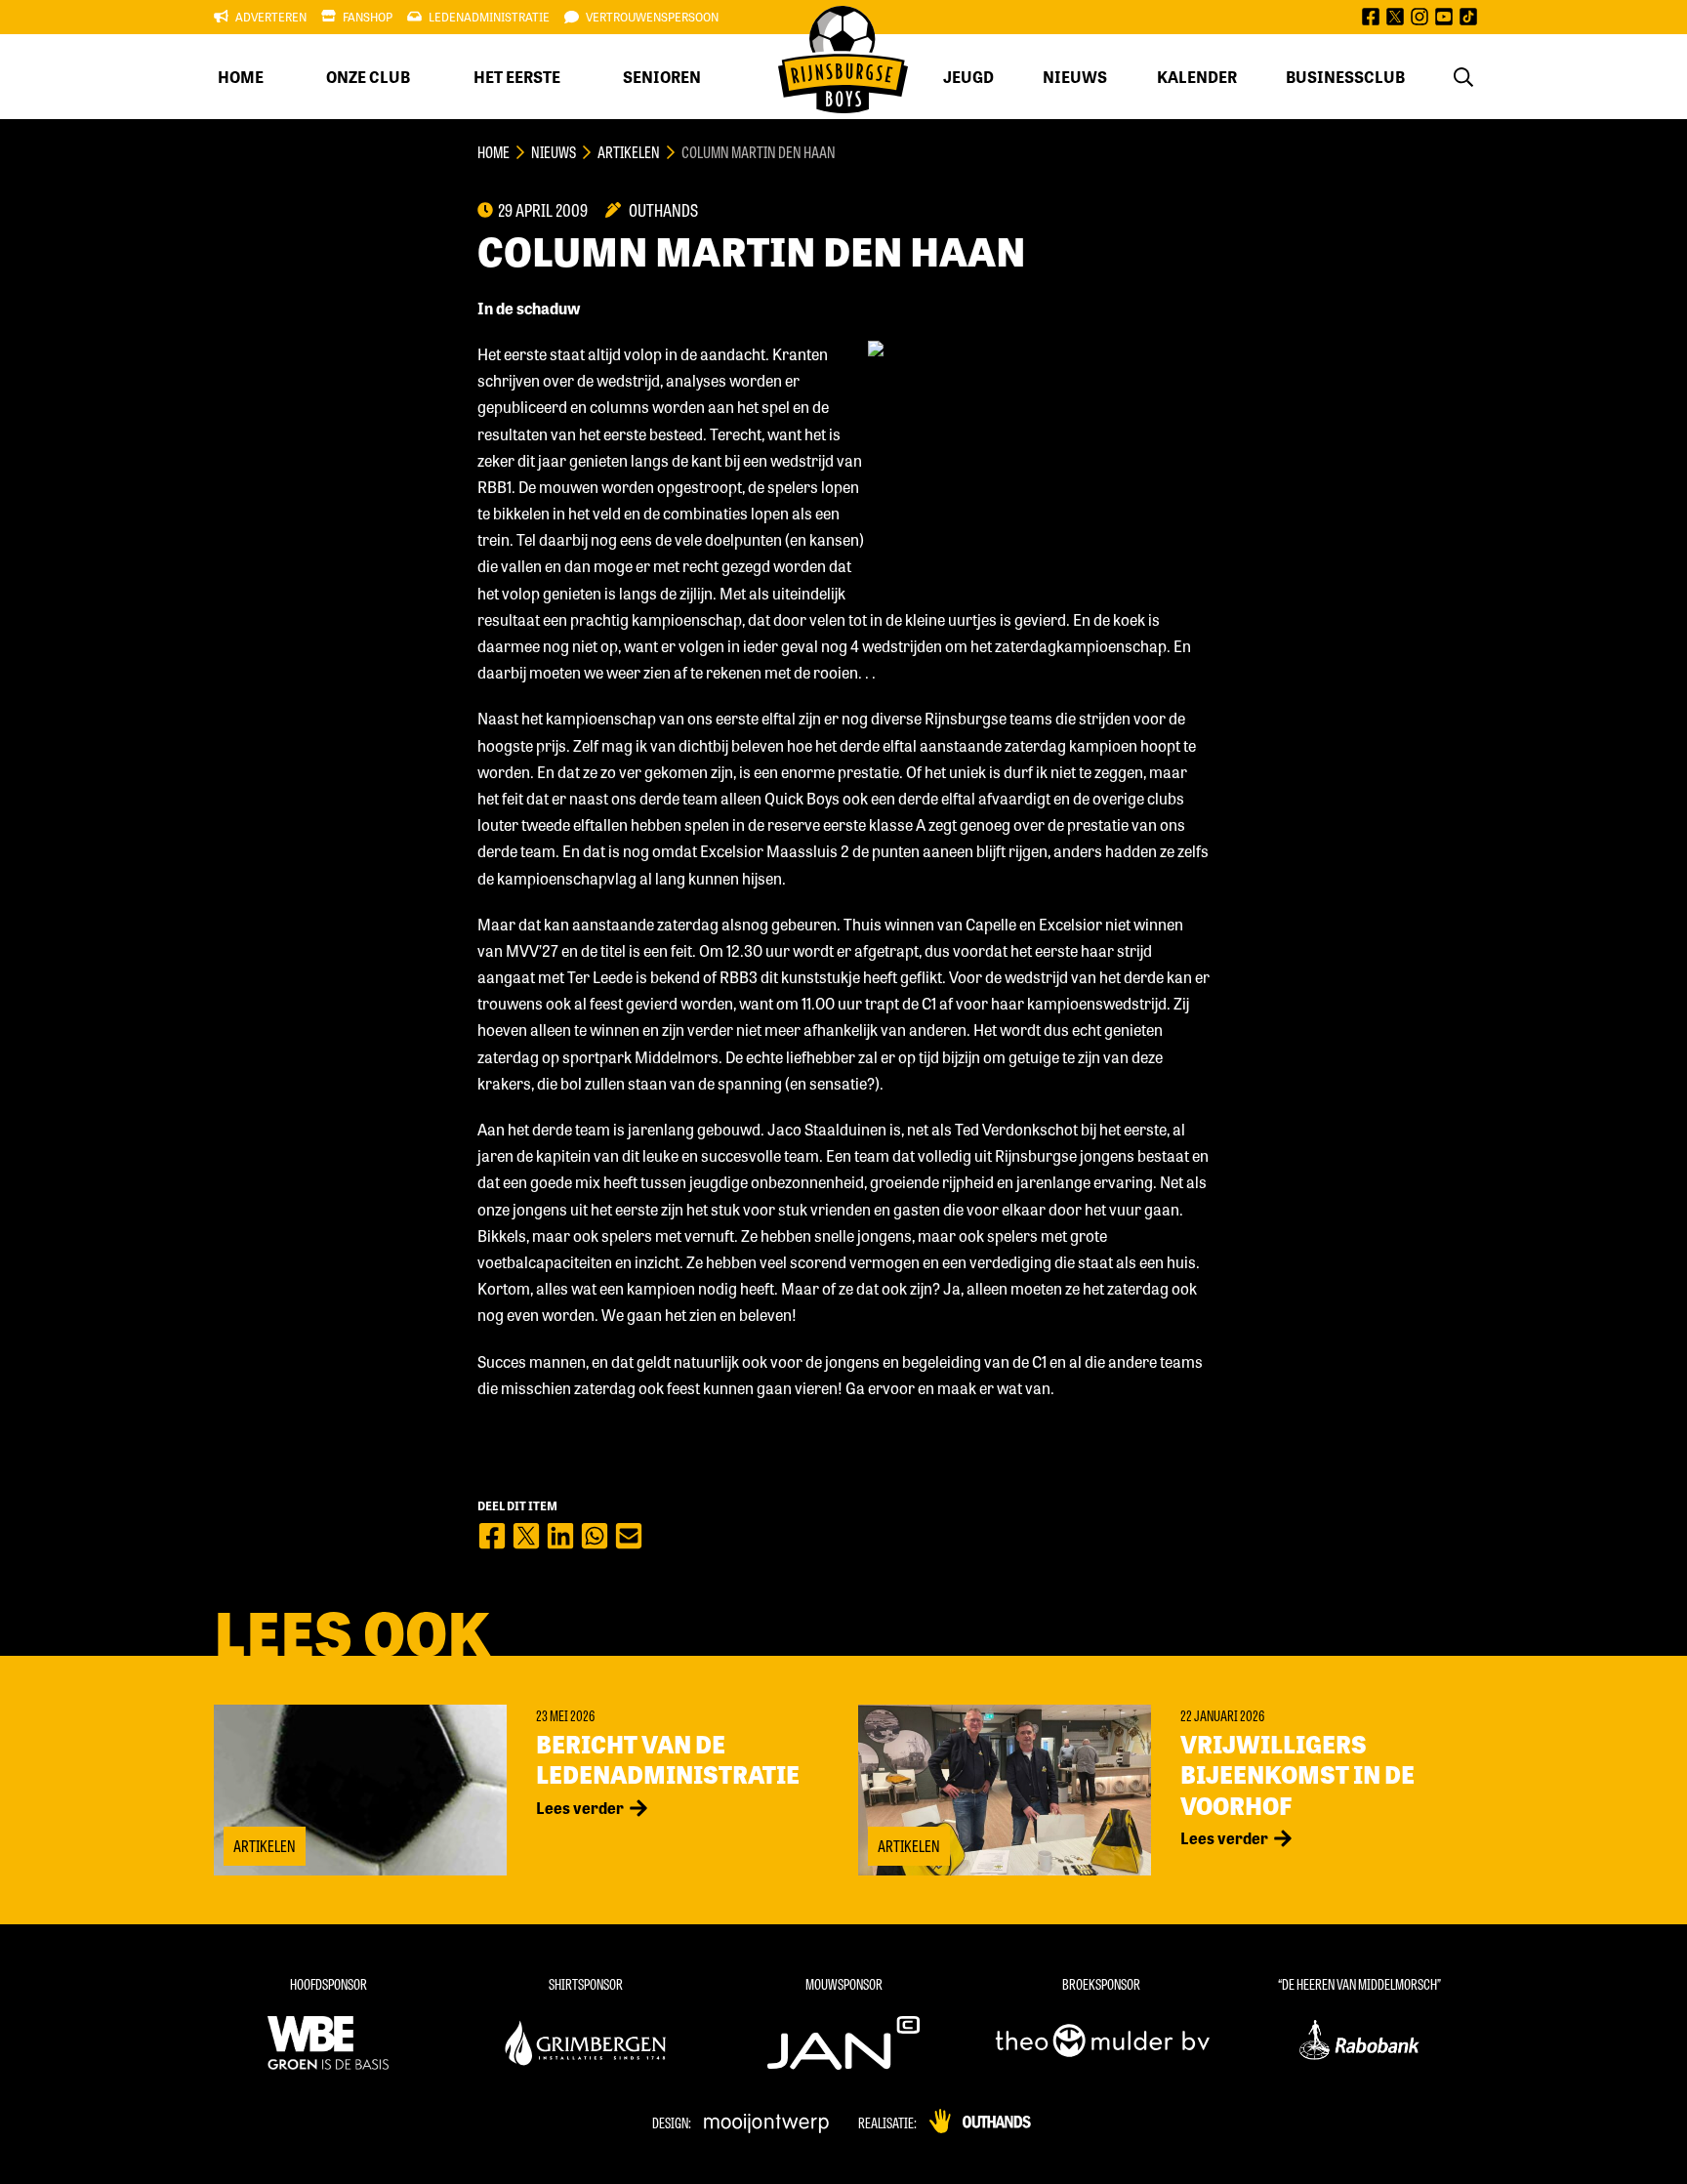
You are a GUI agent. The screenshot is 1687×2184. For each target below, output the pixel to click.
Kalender (1197, 77)
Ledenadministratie (489, 17)
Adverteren (271, 17)
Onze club (368, 77)
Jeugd (968, 77)
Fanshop (368, 17)
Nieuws (1075, 77)
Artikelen (629, 152)
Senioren (662, 77)
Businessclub (1345, 77)
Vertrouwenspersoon (652, 17)
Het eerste (517, 77)
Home (241, 77)
